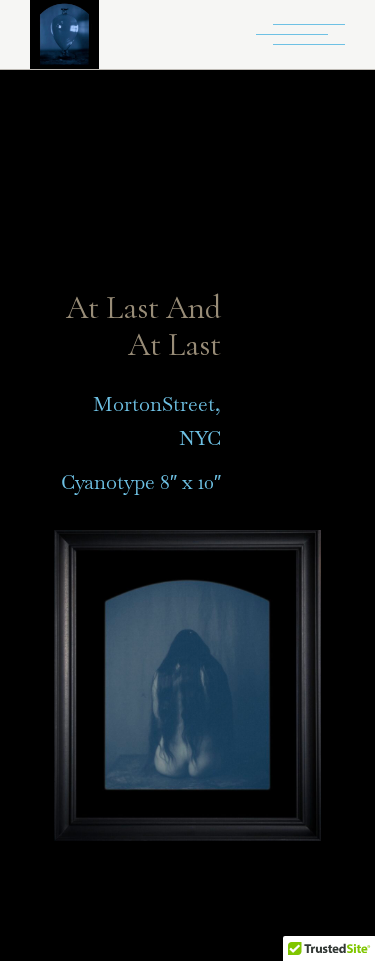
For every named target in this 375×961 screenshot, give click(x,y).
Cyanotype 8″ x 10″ (141, 482)
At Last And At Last (143, 326)
